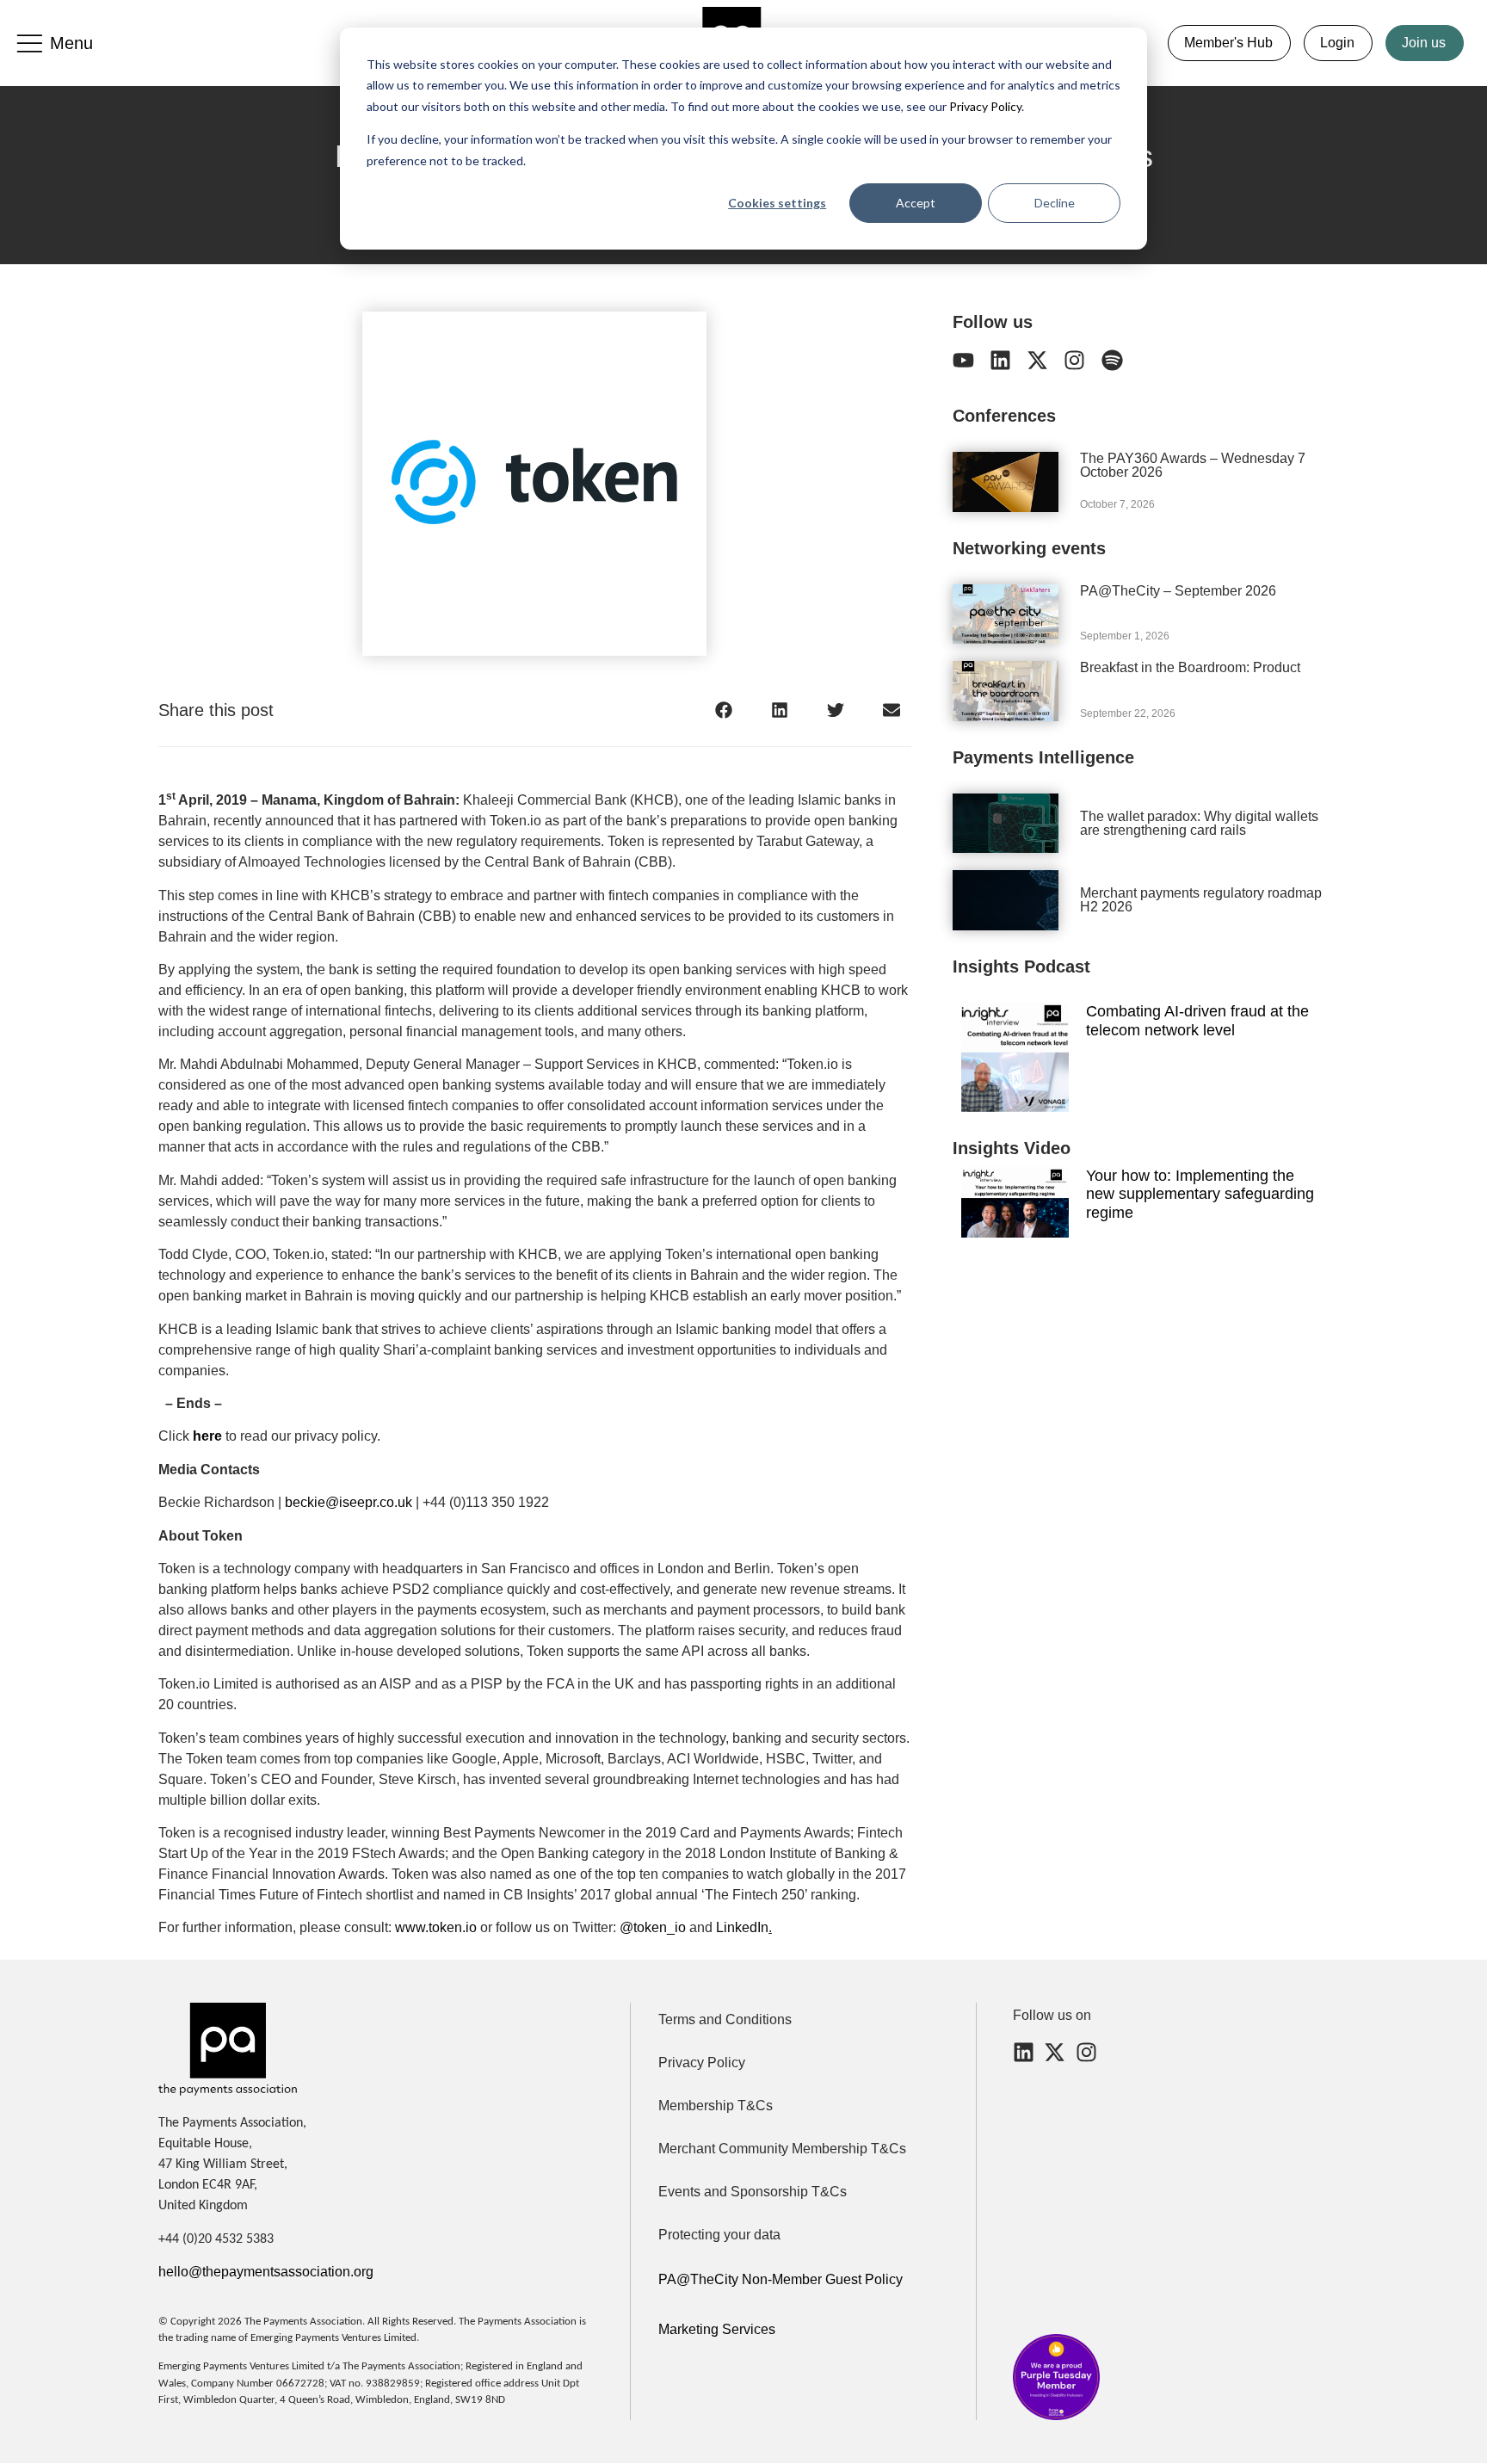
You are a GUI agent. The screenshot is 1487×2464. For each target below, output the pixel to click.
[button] (724, 710)
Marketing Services (717, 2329)
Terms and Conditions (725, 2019)
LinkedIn (740, 1927)
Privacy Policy (984, 106)
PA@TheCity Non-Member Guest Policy (781, 2279)
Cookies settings (777, 203)
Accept (916, 203)
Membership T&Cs (716, 2106)
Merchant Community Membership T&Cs (782, 2149)
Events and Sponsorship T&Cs (753, 2192)
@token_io (651, 1927)
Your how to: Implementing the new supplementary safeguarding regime (1200, 1194)
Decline (1055, 203)
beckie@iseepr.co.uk (349, 1502)
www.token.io (434, 1927)
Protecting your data (719, 2235)
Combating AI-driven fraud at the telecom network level (1197, 1021)
